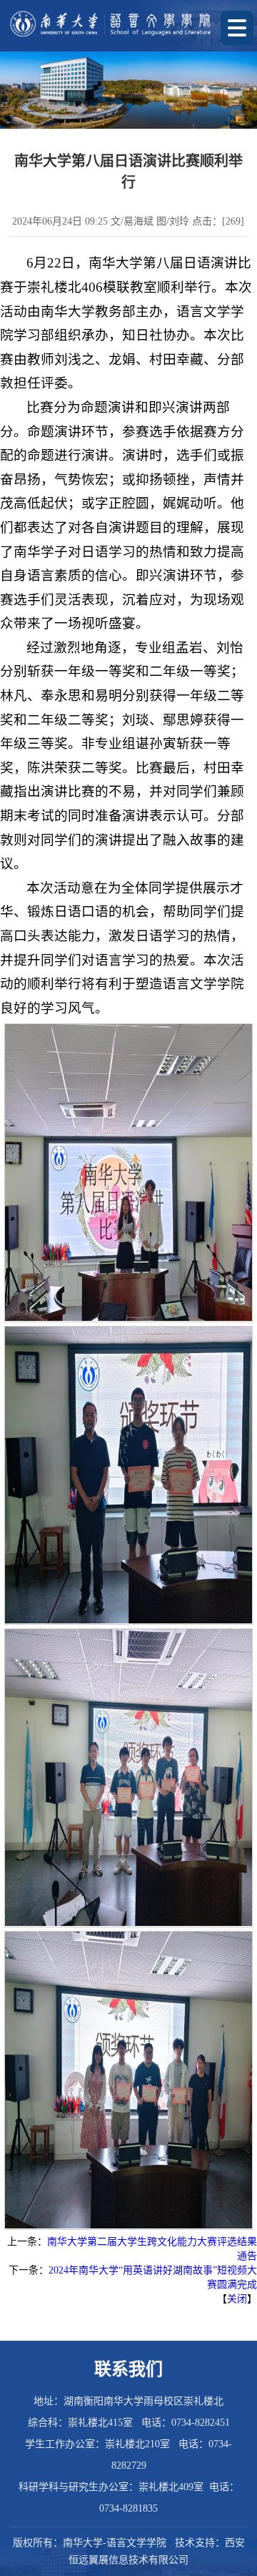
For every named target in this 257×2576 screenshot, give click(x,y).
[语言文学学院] (111, 24)
